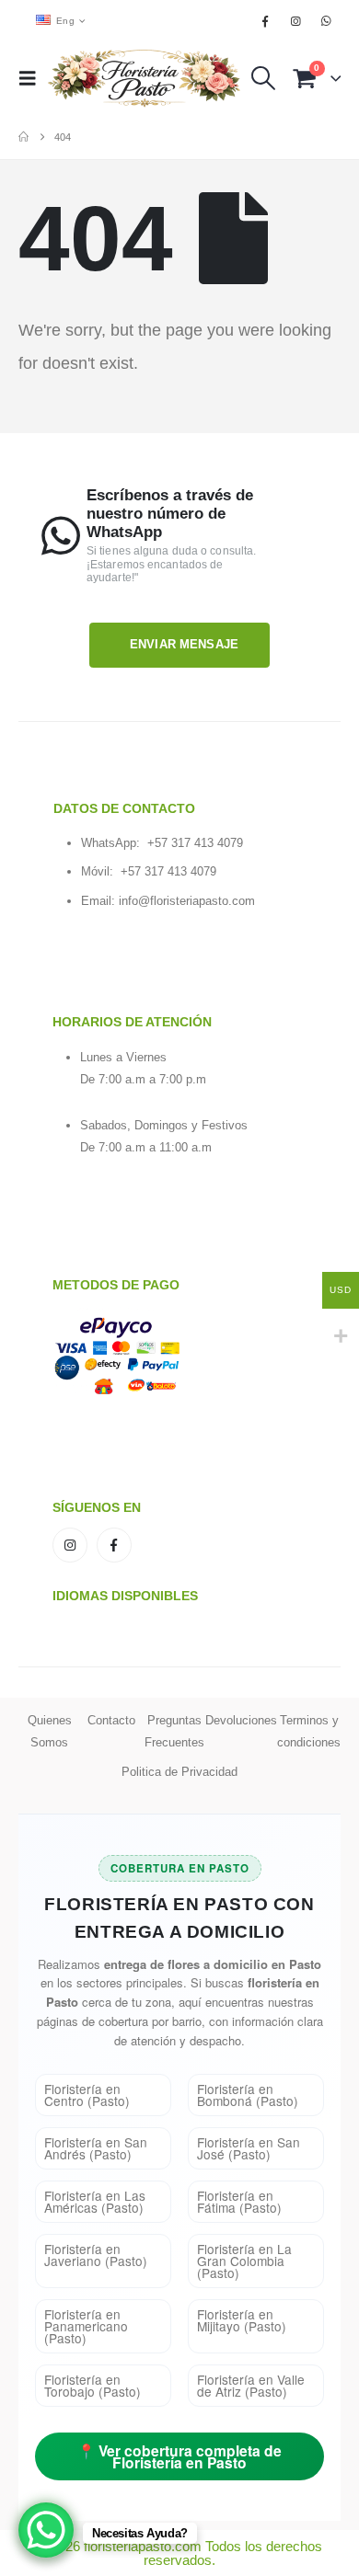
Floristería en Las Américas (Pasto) (95, 2201)
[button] (33, 78)
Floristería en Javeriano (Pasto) (96, 2255)
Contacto (111, 1720)
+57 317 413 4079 (195, 843)
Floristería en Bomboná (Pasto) (248, 2095)
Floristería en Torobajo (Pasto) (93, 2385)
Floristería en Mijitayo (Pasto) (242, 2320)
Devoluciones (241, 1720)
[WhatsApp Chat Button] (46, 2530)
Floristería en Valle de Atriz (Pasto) (251, 2385)
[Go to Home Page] (23, 137)
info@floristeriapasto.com (187, 901)
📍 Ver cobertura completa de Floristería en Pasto (179, 2456)
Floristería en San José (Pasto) (249, 2148)
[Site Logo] (145, 78)
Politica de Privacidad (179, 1772)
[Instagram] (296, 21)
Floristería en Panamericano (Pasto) (86, 2326)
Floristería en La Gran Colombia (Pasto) (244, 2261)
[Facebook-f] (114, 1545)
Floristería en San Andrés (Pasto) (96, 2148)
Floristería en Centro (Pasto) (87, 2095)
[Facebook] (265, 21)
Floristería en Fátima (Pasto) (239, 2201)
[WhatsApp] (327, 21)
